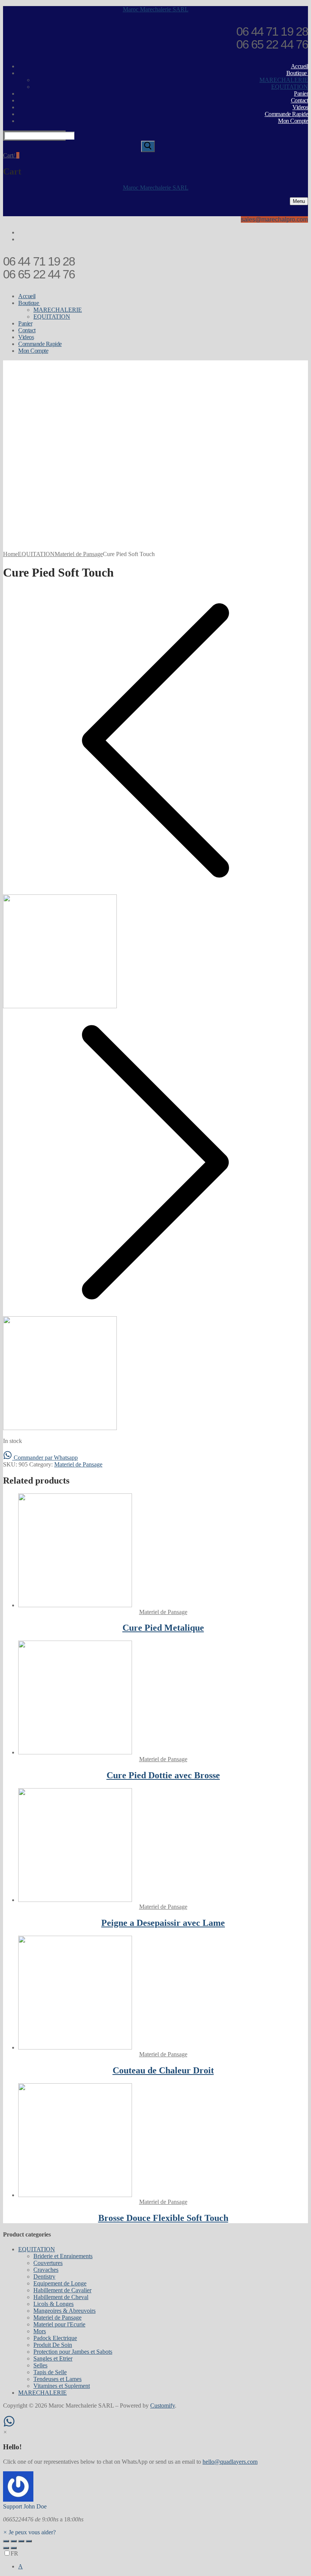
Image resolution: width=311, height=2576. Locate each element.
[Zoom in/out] (29, 2541)
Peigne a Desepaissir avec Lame (163, 1923)
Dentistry (44, 2277)
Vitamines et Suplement (62, 2386)
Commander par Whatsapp (45, 1458)
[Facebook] (305, 233)
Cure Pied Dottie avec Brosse (163, 1775)
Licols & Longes (53, 2304)
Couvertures (48, 2263)
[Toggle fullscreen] (21, 2541)
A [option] (20, 2566)
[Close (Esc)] (6, 2541)
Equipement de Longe (60, 2283)
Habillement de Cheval (61, 2297)
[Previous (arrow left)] (6, 2548)
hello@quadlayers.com (230, 2462)
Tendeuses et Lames (57, 2379)
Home (10, 554)
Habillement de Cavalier (62, 2290)
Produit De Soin (53, 2345)
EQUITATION (36, 554)
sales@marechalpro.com (274, 219)
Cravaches (46, 2270)
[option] (163, 2567)
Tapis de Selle (50, 2372)
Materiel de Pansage (79, 554)
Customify (163, 2405)
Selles (40, 2365)
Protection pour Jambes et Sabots (73, 2352)
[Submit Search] (148, 146)
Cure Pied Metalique (163, 1628)
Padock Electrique (55, 2338)
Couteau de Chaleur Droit (163, 2070)
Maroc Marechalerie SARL (156, 9)
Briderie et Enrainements (63, 2256)
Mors (40, 2331)
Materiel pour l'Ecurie (59, 2324)
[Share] (14, 2541)
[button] (155, 2491)
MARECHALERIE (42, 2393)
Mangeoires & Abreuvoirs (64, 2311)
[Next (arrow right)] (14, 2548)
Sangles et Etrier (53, 2358)
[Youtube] (305, 240)
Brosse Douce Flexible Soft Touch (163, 2218)
